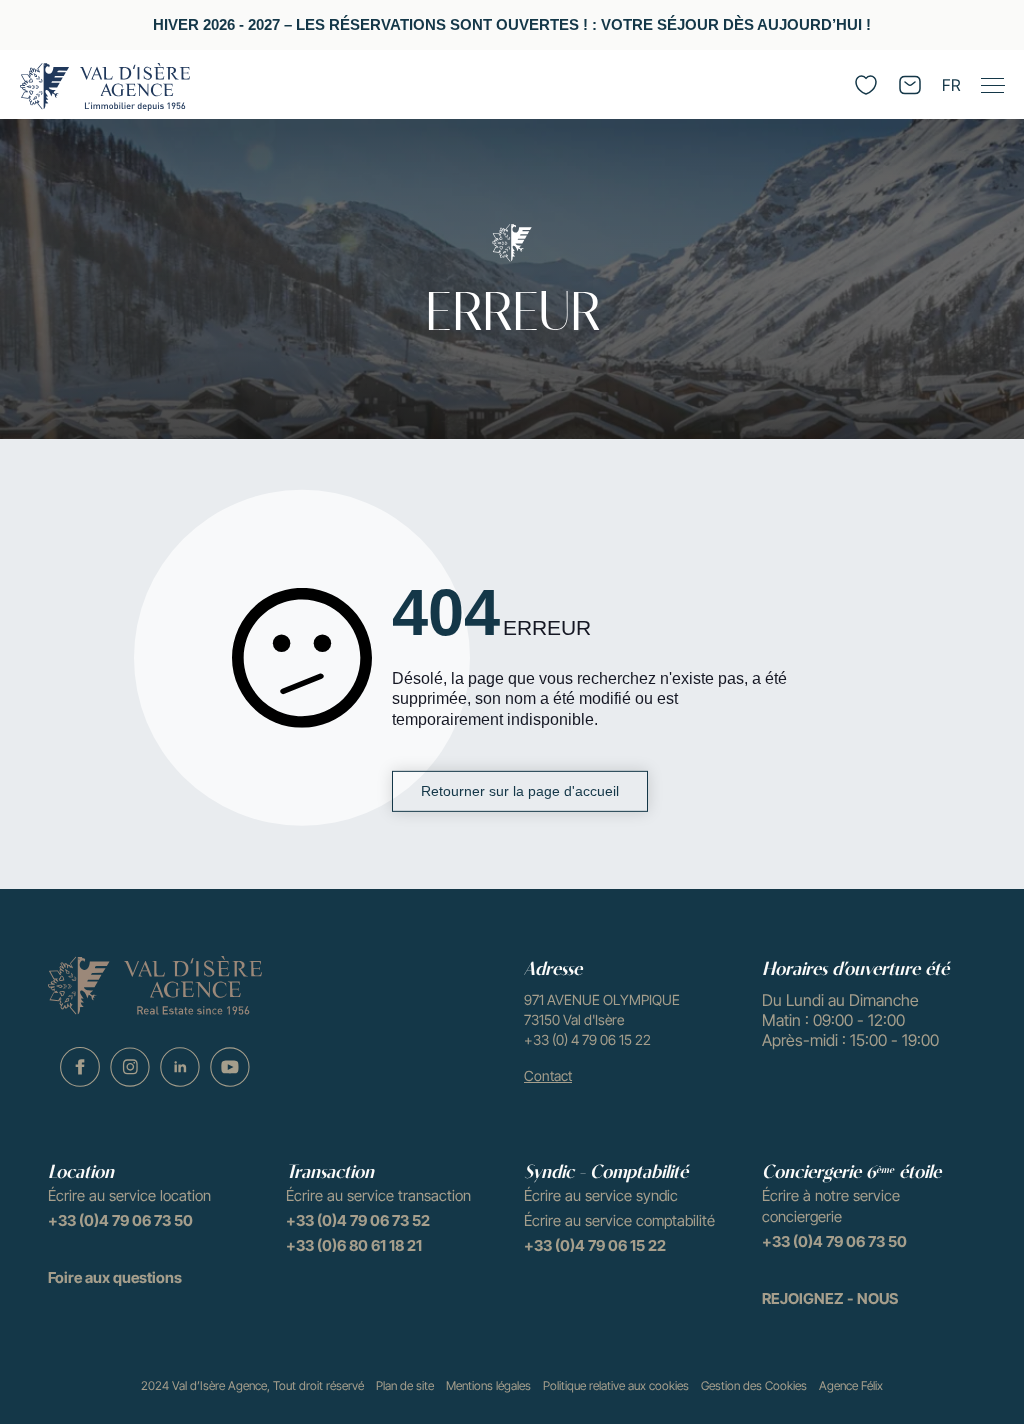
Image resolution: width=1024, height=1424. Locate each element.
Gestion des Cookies (754, 1385)
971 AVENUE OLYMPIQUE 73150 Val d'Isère (602, 1009)
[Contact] (910, 85)
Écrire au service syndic (601, 1195)
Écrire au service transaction (378, 1195)
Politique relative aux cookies (616, 1385)
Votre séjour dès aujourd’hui (731, 25)
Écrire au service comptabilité (619, 1220)
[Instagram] (130, 1067)
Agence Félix (851, 1385)
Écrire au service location (129, 1195)
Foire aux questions (115, 1277)
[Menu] (992, 85)
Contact (548, 1075)
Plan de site (405, 1385)
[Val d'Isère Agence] (105, 87)
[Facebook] (80, 1067)
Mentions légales (488, 1385)
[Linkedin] (180, 1067)
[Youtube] (230, 1067)
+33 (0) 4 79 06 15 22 (587, 1039)
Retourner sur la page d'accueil (520, 791)
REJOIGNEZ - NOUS (830, 1298)
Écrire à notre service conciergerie (831, 1206)
